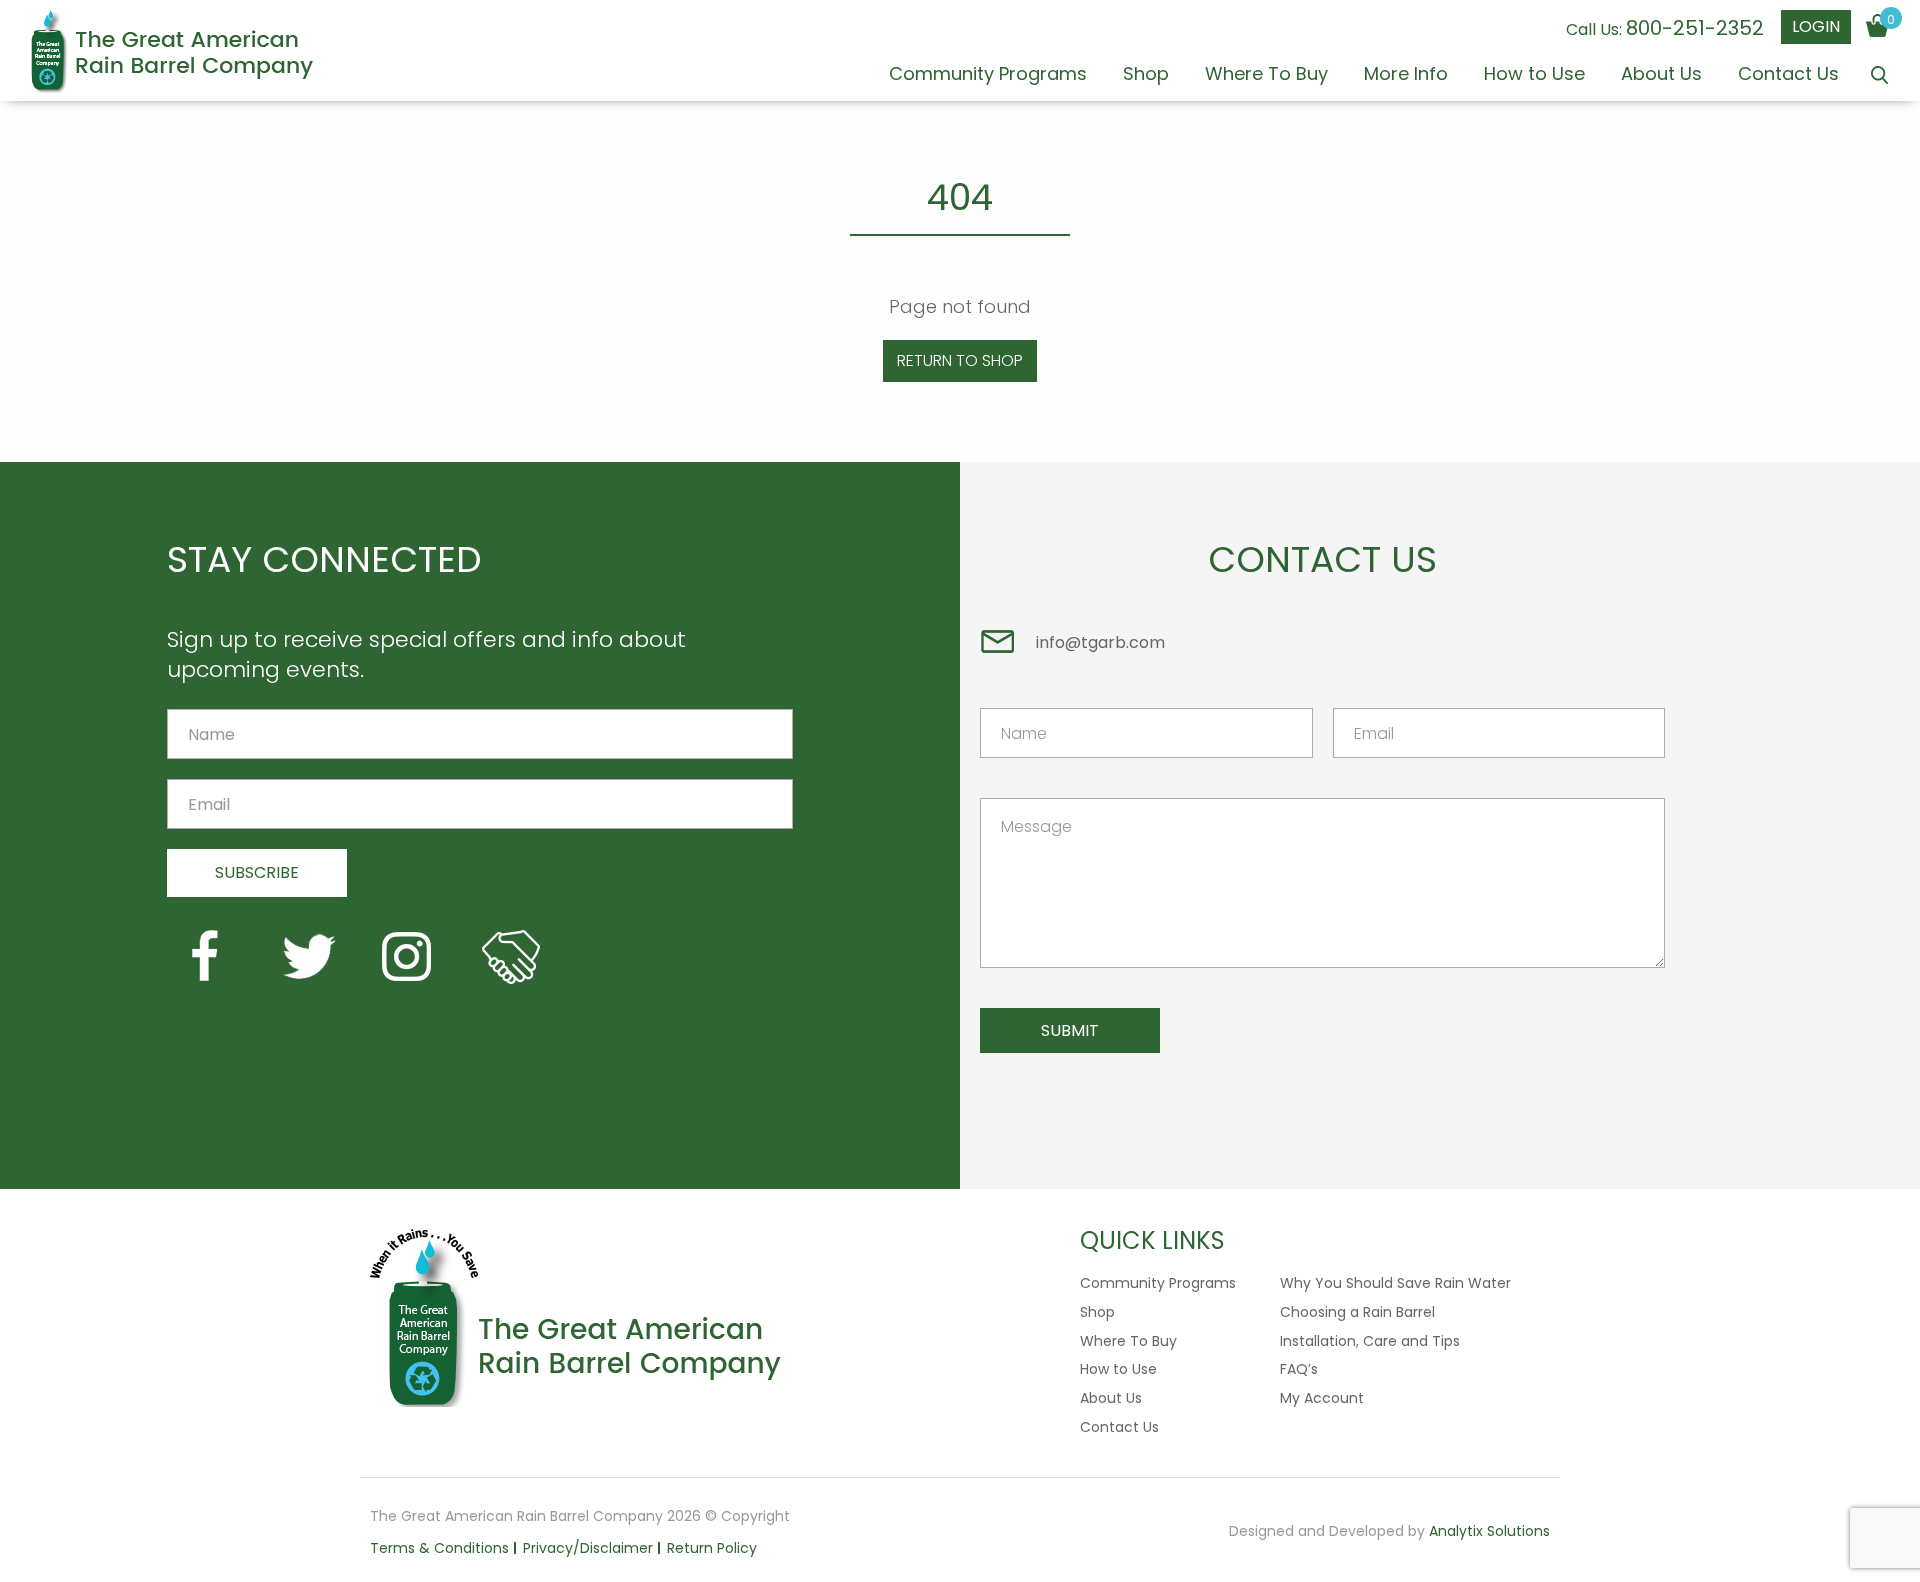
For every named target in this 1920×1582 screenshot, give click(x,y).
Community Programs (988, 75)
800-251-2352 (1695, 28)
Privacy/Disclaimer (588, 1548)
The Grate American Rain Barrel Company (171, 51)
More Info (1406, 75)
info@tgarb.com (1100, 643)
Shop (1146, 75)
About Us (1661, 75)
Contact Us (1788, 75)
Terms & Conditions (439, 1548)
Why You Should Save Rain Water (1395, 1283)
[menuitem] (988, 82)
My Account (1322, 1398)
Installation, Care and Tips (1370, 1341)
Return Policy (712, 1548)
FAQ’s (1299, 1369)
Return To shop (960, 360)
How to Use (1534, 75)
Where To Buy (1266, 75)
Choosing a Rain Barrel (1357, 1312)
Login (1816, 26)
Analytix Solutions (1489, 1531)
